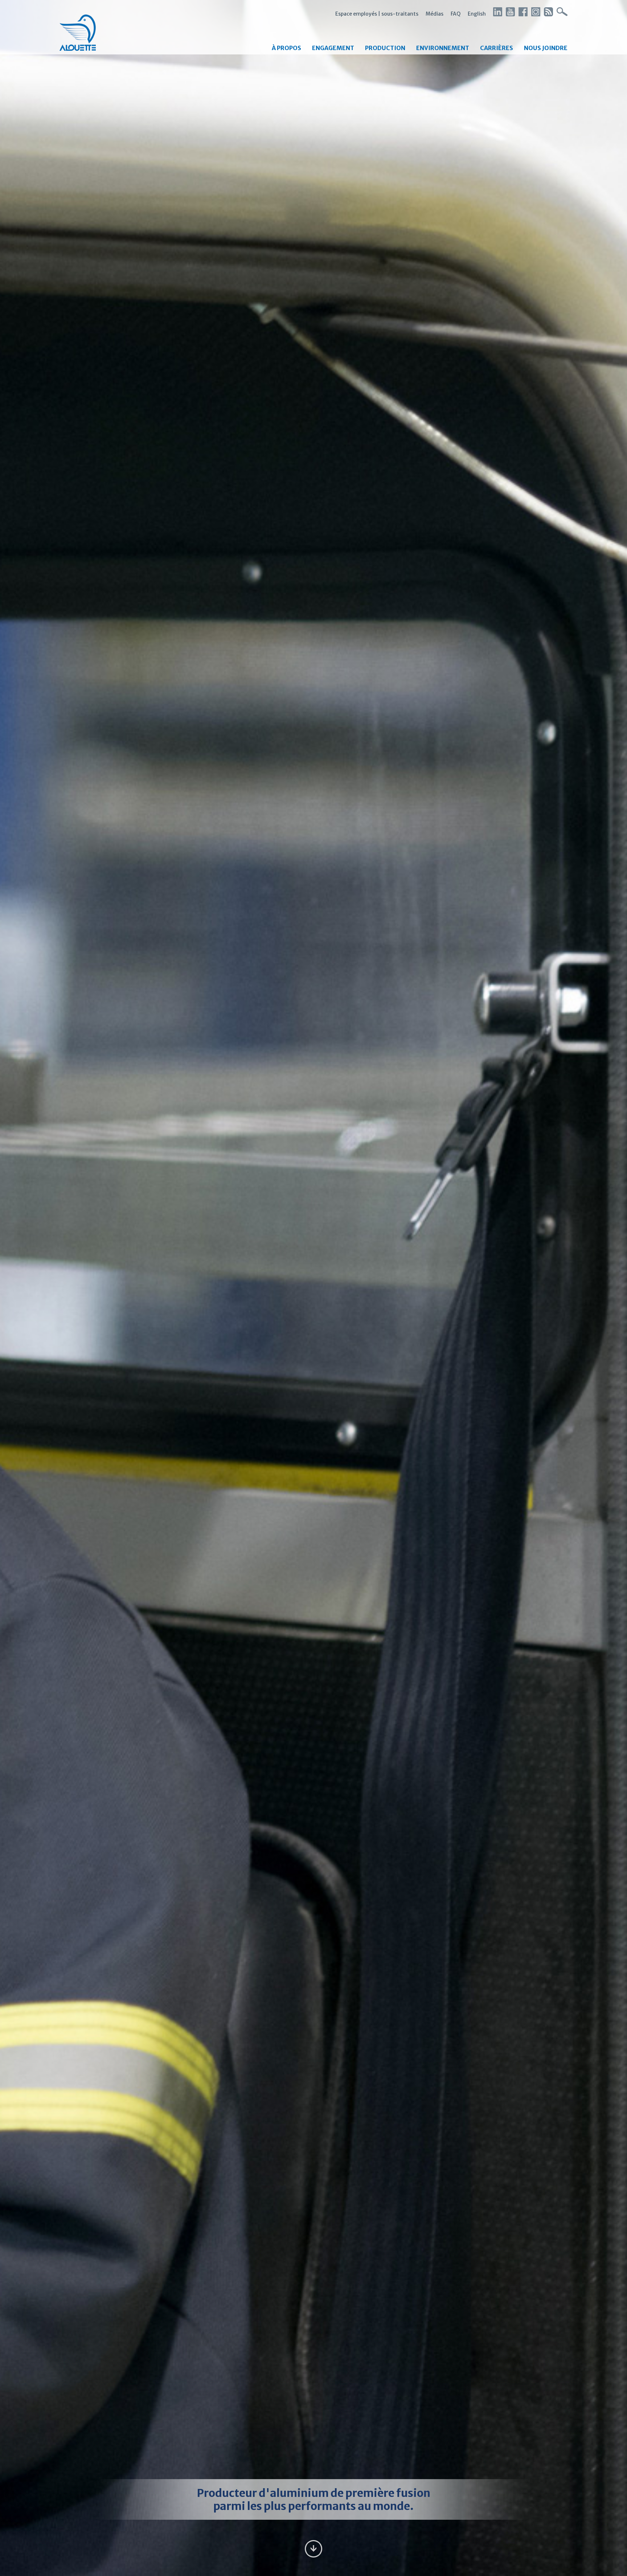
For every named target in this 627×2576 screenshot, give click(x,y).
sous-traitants (400, 14)
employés (365, 14)
